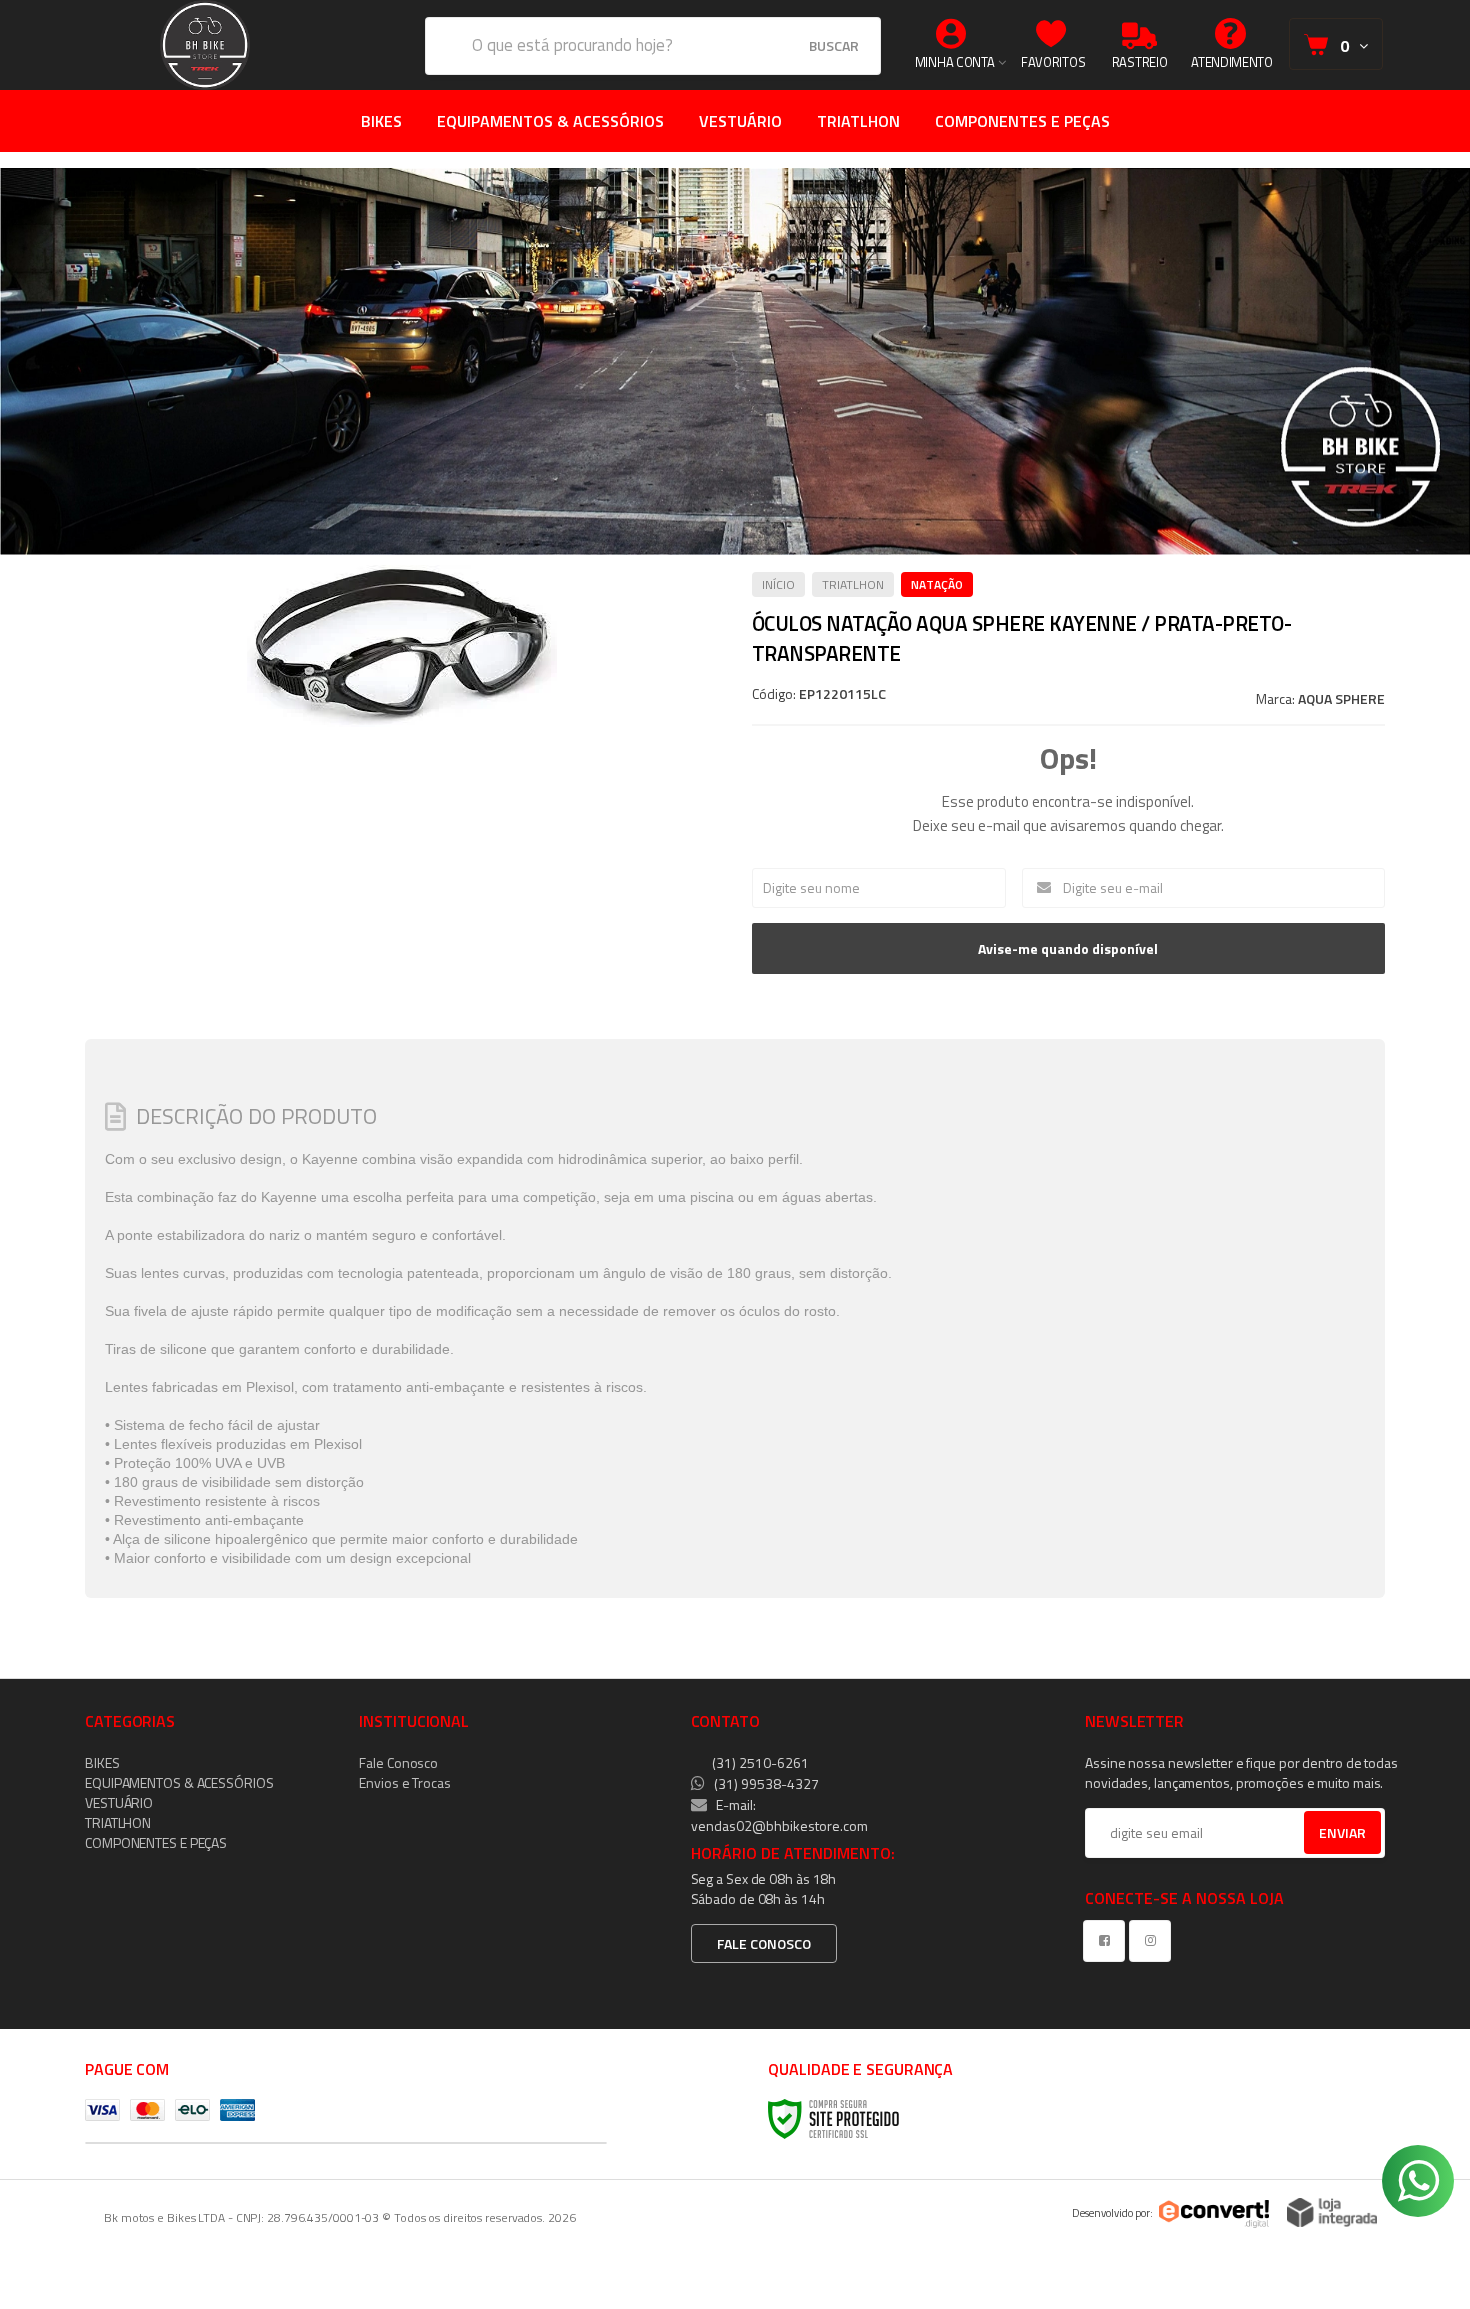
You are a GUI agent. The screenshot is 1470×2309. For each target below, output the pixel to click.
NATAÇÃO (937, 584)
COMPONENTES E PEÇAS (156, 1842)
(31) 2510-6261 (759, 1762)
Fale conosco (764, 1943)
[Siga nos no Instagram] (1154, 1940)
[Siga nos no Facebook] (1108, 1940)
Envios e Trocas (405, 1782)
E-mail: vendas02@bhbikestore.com (779, 1815)
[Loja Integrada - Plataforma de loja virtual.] (1332, 2212)
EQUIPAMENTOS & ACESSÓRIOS (179, 1782)
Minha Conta (955, 62)
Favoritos (1053, 62)
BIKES (102, 1762)
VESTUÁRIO (119, 1802)
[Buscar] (834, 46)
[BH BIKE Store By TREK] (205, 45)
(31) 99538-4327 (765, 1783)
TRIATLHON (853, 584)
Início (778, 584)
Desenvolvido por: (1112, 2213)
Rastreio (1140, 62)
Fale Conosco (398, 1762)
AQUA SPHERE (1341, 698)
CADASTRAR (1321, 1837)
